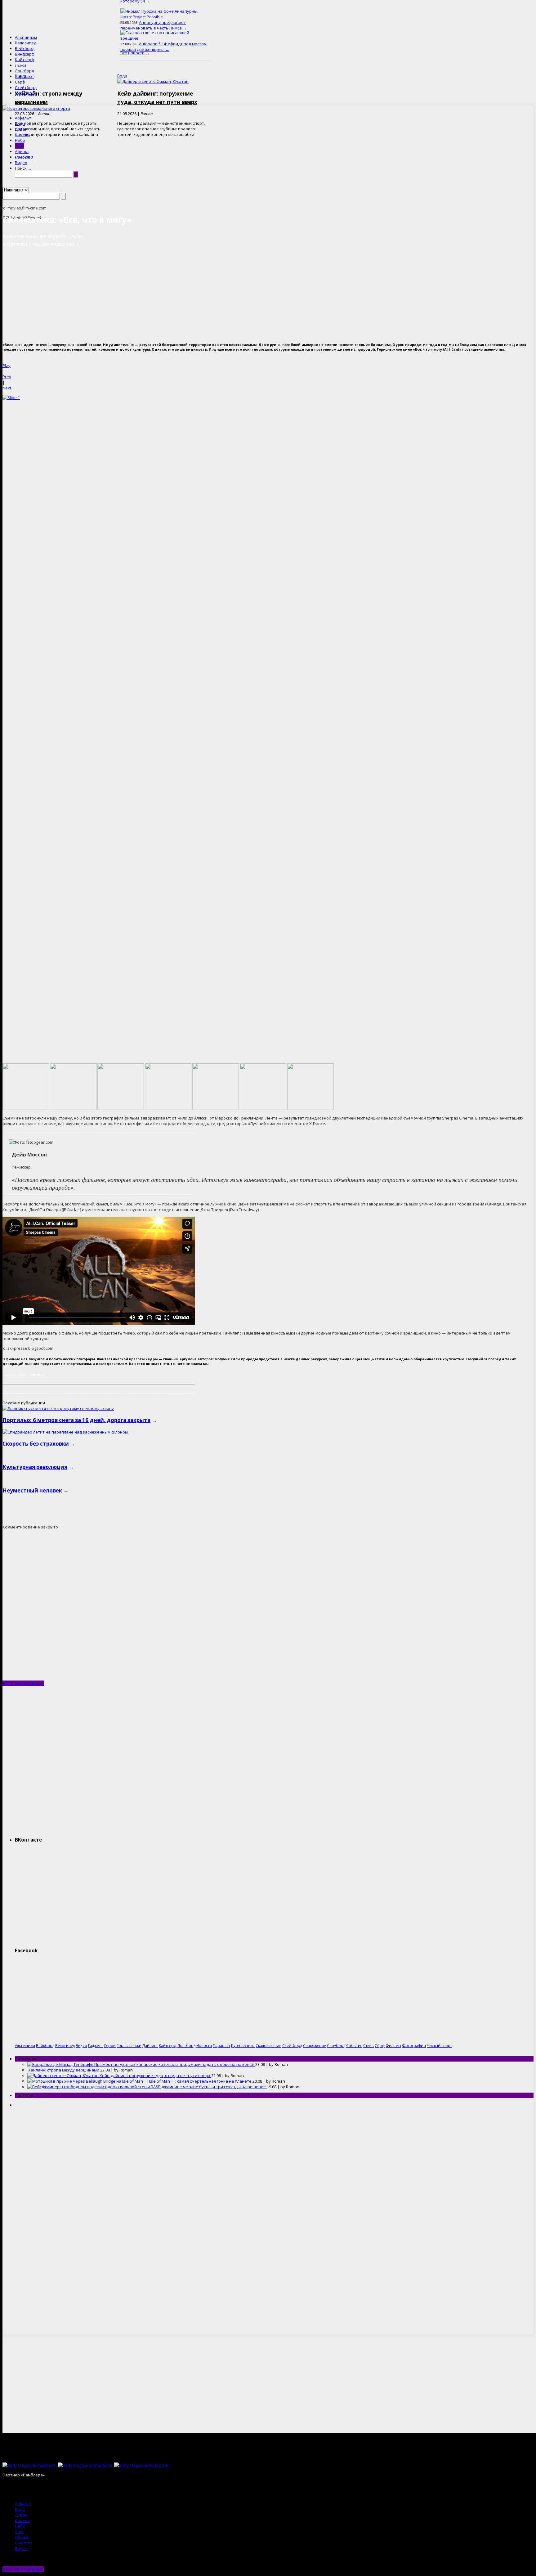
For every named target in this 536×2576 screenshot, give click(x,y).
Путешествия (243, 2045)
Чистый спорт (439, 2045)
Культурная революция (35, 1467)
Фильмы (37, 1374)
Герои (110, 2045)
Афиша (22, 151)
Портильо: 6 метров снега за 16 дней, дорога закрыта (76, 1420)
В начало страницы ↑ (23, 1683)
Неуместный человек (32, 1490)
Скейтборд (26, 88)
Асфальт (23, 118)
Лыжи (20, 65)
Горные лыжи (14, 1374)
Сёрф (20, 82)
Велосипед (26, 43)
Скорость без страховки (36, 1444)
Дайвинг (150, 2045)
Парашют (25, 76)
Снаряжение (315, 2045)
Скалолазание (268, 2045)
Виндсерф (25, 54)
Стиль (368, 2045)
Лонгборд (25, 71)
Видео (21, 163)
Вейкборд (25, 48)
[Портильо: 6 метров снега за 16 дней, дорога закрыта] (58, 1408)
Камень (22, 135)
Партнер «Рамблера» (24, 2475)
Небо (20, 140)
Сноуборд (25, 93)
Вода (20, 123)
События (354, 2045)
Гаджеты (96, 2045)
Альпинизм (26, 37)
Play (7, 366)
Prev (7, 377)
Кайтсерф (25, 60)
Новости (24, 157)
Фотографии (414, 2045)
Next (7, 388)
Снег (19, 146)
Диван (21, 129)
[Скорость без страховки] (65, 1432)
